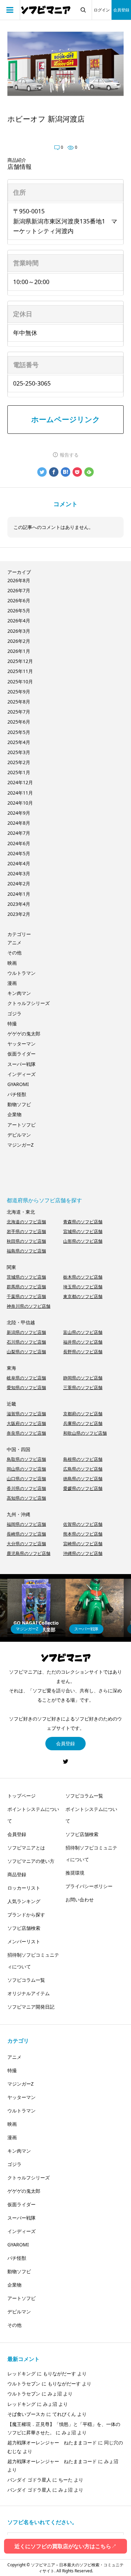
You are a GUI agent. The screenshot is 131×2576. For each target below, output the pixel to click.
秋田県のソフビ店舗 (26, 1241)
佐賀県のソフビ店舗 (83, 1524)
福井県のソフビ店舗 (83, 1342)
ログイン (102, 10)
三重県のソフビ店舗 (83, 1387)
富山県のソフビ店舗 (83, 1332)
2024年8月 (19, 823)
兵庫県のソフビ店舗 (83, 1423)
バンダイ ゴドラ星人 (29, 2480)
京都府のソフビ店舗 (83, 1414)
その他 (14, 953)
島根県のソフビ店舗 (83, 1459)
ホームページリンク (66, 419)
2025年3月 (19, 752)
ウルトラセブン (24, 2384)
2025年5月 (19, 732)
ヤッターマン (21, 1044)
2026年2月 (19, 641)
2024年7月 (19, 833)
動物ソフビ (19, 1104)
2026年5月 (19, 611)
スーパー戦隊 (21, 1064)
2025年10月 (20, 682)
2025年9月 (19, 692)
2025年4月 (19, 742)
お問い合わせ (80, 1900)
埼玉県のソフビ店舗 (83, 1287)
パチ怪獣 (17, 1094)
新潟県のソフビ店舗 (26, 1332)
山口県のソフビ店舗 (26, 1479)
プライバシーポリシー (89, 1886)
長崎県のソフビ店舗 (26, 1534)
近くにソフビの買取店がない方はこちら (65, 2546)
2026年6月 (19, 600)
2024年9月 (19, 813)
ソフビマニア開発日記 (31, 2007)
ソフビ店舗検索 (24, 1928)
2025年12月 (20, 661)
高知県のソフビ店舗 (26, 1498)
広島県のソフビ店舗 (83, 1469)
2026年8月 (19, 580)
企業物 (14, 1114)
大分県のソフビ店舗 (26, 1544)
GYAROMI (18, 1084)
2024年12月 (20, 782)
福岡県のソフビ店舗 (26, 1524)
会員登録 (121, 10)
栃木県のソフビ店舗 (83, 1277)
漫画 (12, 983)
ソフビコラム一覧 (26, 1980)
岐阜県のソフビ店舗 (26, 1378)
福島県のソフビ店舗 (26, 1251)
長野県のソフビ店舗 (83, 1352)
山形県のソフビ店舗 (83, 1241)
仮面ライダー (21, 1054)
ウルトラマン (21, 973)
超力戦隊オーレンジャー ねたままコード (52, 2443)
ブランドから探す (26, 1915)
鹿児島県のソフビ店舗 (29, 1553)
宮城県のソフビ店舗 (83, 1231)
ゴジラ (14, 1013)
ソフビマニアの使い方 (31, 1861)
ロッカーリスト (24, 1888)
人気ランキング (24, 1901)
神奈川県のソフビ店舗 (29, 1306)
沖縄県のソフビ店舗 (83, 1553)
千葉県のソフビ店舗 (26, 1296)
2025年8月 (19, 702)
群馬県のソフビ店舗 (26, 1287)
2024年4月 (19, 863)
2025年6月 (19, 722)
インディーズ (21, 1074)
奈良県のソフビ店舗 (26, 1433)
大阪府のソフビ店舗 (26, 1423)
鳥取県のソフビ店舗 (26, 1459)
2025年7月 (19, 712)
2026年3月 (19, 631)
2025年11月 (20, 671)
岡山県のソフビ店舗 (26, 1469)
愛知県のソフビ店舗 (26, 1387)
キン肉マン (19, 993)
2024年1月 (19, 894)
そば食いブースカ (26, 2414)
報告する (69, 455)
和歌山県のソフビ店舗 (85, 1433)
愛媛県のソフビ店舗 (83, 1488)
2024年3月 (19, 873)
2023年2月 (19, 914)
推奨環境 (75, 1873)
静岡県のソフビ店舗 (83, 1378)
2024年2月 (19, 884)
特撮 (12, 1024)
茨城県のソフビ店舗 (26, 1277)
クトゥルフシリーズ (29, 1003)
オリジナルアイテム (29, 1993)
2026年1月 (19, 651)
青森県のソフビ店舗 (83, 1222)
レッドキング (21, 2374)
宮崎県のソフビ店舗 (83, 1544)
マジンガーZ (20, 1145)
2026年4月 (19, 621)
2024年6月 (19, 843)
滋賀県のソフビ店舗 (26, 1414)
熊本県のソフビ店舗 (83, 1534)
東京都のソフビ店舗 (83, 1296)
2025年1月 (19, 772)
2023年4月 (19, 904)
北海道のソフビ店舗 (26, 1222)
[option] (36, 1608)
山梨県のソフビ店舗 (26, 1352)
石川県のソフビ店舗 (26, 1342)
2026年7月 (19, 590)
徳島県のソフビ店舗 (83, 1479)
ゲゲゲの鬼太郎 (24, 1034)
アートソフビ (21, 1125)
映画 (12, 963)
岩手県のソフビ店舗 (26, 1231)
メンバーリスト (24, 1941)
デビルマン (19, 1135)
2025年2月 (19, 762)
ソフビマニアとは (26, 1848)
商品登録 (17, 1874)
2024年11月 (20, 793)
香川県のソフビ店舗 (26, 1488)
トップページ (21, 1796)
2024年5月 (19, 853)
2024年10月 (20, 803)
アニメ (14, 942)
